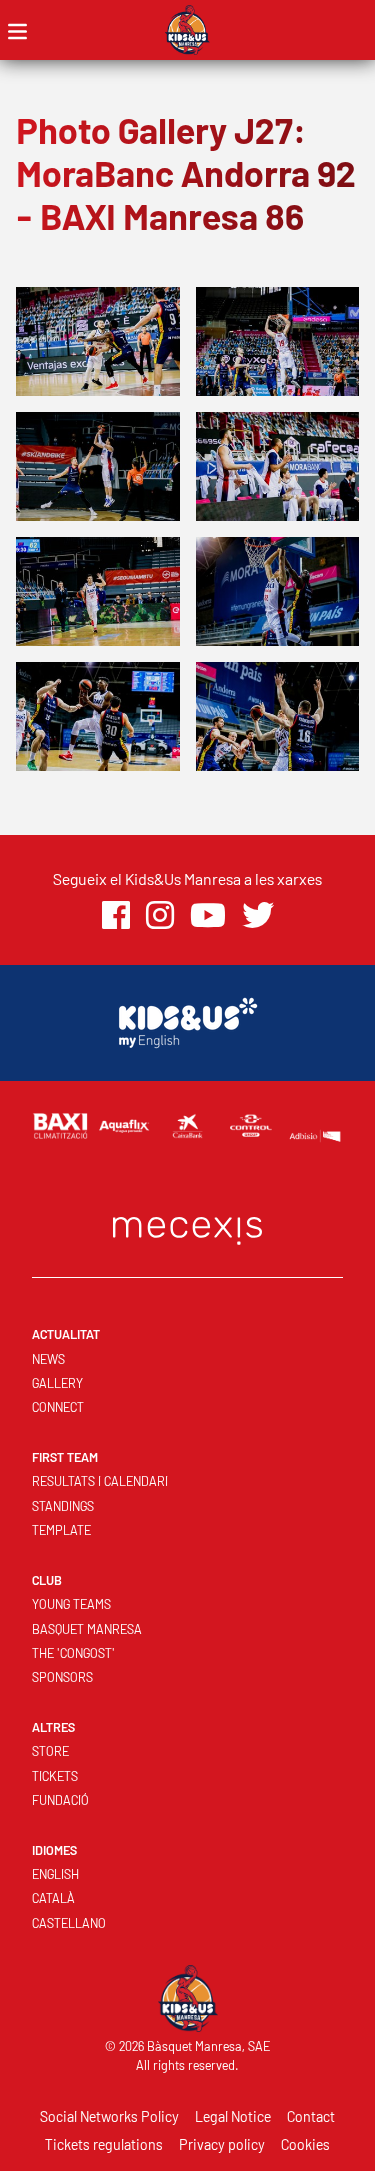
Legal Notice (233, 2116)
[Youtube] (208, 915)
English (55, 1874)
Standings (63, 1506)
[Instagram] (160, 915)
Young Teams (71, 1604)
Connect (58, 1407)
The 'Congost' (73, 1653)
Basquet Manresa (87, 1629)
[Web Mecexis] (188, 1226)
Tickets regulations (104, 2144)
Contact (311, 2116)
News (48, 1359)
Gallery (57, 1383)
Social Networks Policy (109, 2116)
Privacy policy (222, 2144)
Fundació (60, 1800)
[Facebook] (116, 915)
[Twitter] (258, 915)
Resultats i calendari (100, 1481)
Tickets (55, 1776)
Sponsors (62, 1677)
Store (50, 1751)
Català (53, 1898)
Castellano (69, 1923)
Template (61, 1530)
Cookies (305, 2144)
